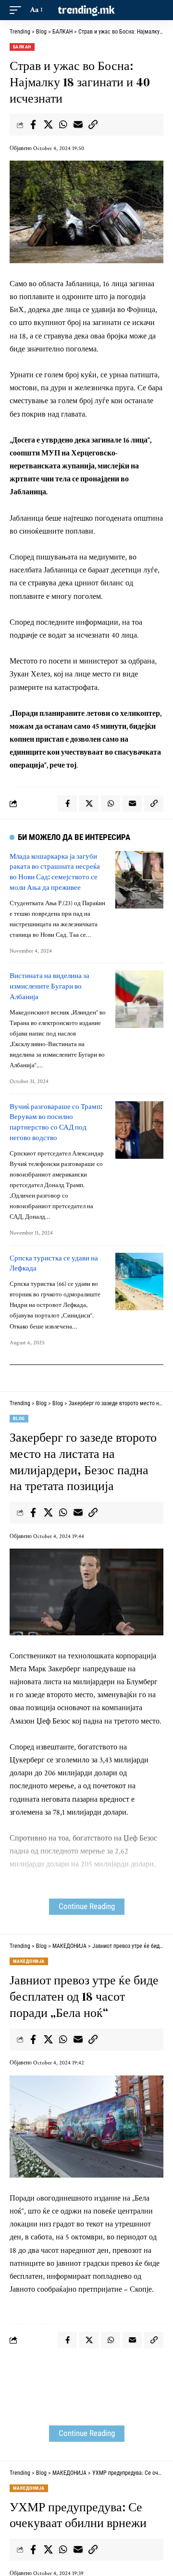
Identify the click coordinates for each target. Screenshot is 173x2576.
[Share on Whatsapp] (63, 125)
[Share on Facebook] (33, 125)
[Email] (78, 125)
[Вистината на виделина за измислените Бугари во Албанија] (139, 999)
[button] (18, 10)
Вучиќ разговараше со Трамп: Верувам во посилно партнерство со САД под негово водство (56, 1122)
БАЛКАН (22, 47)
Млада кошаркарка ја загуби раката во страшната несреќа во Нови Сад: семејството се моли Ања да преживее (55, 872)
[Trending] (86, 10)
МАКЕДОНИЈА (29, 1961)
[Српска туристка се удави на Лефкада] (139, 1282)
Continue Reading (87, 1906)
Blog (19, 1418)
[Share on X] (48, 125)
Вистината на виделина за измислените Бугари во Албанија (49, 986)
